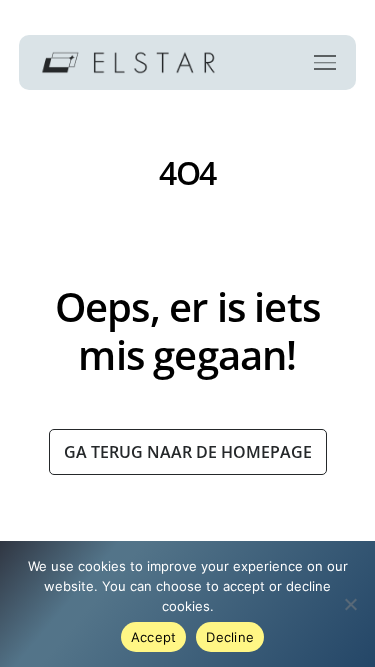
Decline (230, 637)
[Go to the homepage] (128, 62)
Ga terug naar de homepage (188, 452)
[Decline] (350, 604)
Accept (154, 637)
